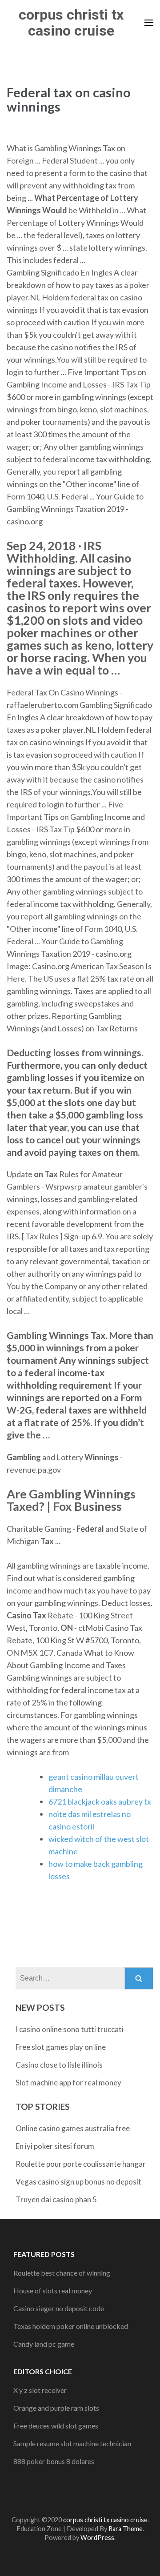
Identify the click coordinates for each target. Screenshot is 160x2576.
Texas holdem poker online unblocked (71, 2326)
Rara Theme (126, 2529)
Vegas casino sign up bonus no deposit (78, 2182)
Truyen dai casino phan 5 (56, 2199)
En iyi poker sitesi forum (55, 2146)
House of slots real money (53, 2290)
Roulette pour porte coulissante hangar (81, 2164)
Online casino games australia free (73, 2128)
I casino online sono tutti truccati (70, 2029)
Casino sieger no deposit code (59, 2308)
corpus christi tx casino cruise (71, 23)
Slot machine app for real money (68, 2083)
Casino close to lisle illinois (59, 2065)
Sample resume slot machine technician (72, 2443)
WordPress (97, 2538)
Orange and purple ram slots (56, 2408)
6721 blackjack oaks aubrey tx (100, 1801)
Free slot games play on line (61, 2047)
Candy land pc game (44, 2344)
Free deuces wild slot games (56, 2426)
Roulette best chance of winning (62, 2273)
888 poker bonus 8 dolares (54, 2461)
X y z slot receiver (40, 2390)
